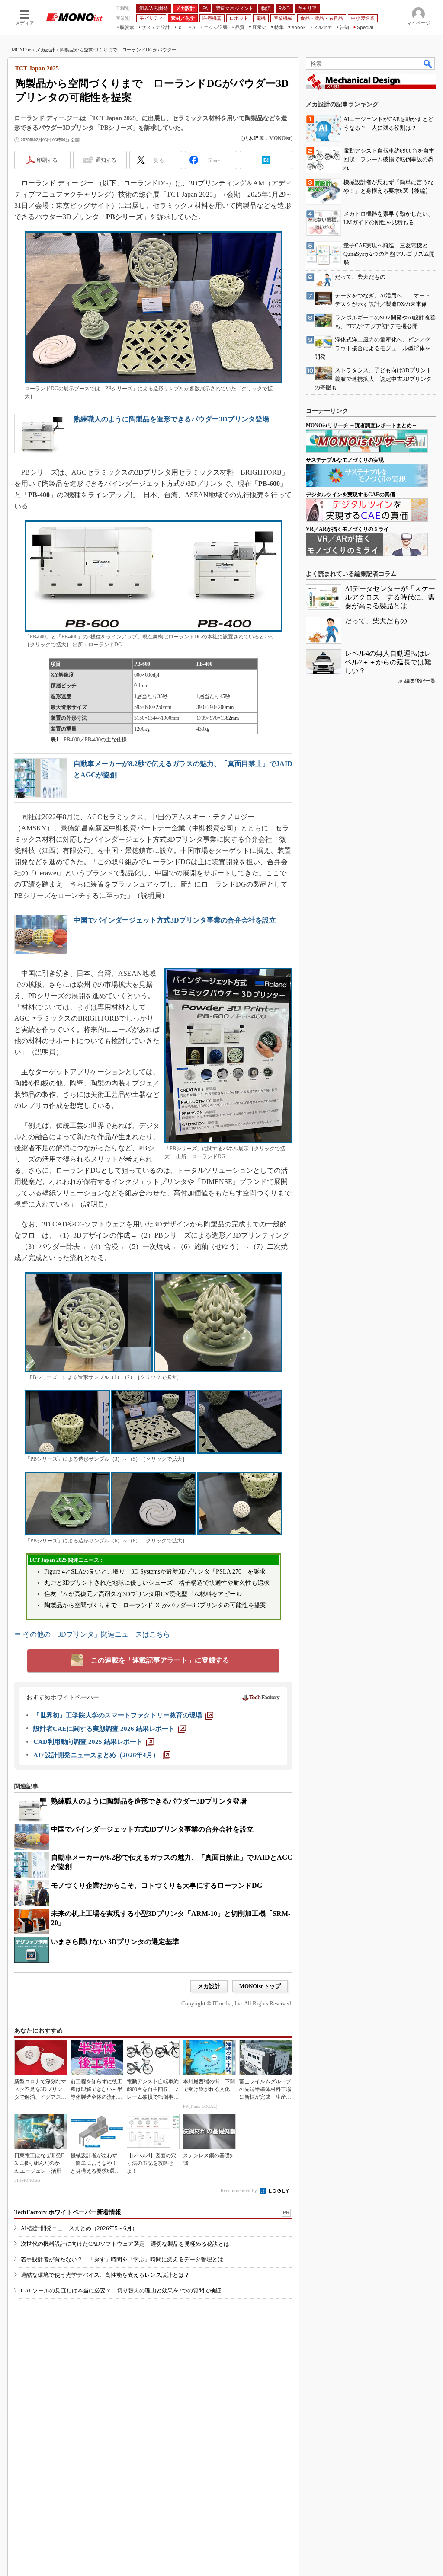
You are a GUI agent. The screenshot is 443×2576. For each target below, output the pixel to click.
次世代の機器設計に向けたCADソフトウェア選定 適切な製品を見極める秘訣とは (125, 2244)
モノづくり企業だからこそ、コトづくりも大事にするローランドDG (157, 1885)
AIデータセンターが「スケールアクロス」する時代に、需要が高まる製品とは (390, 597)
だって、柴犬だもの (376, 621)
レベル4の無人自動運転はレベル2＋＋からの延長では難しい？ (388, 662)
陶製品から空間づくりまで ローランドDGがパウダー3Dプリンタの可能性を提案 (155, 1605)
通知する (106, 160)
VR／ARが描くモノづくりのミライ (347, 529)
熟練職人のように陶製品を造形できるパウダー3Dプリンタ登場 (171, 419)
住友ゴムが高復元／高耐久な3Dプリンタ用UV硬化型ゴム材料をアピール (143, 1594)
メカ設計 (45, 50)
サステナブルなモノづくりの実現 (345, 460)
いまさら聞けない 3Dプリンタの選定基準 (115, 1942)
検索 (428, 64)
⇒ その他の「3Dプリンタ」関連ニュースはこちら (92, 1634)
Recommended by (239, 2190)
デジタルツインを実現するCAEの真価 (350, 495)
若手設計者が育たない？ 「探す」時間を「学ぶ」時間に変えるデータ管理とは (122, 2259)
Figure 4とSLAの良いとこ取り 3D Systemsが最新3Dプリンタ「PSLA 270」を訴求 (155, 1572)
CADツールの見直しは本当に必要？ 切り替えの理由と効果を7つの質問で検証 (121, 2290)
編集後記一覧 (420, 681)
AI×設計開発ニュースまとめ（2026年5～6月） (79, 2228)
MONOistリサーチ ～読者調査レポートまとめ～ (361, 425)
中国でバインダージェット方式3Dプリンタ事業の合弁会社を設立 (175, 920)
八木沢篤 (254, 138)
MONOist (21, 50)
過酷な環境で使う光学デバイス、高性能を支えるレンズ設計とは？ (105, 2275)
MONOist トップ (260, 1986)
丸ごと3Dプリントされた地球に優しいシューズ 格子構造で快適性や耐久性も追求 (157, 1583)
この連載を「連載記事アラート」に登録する (160, 1660)
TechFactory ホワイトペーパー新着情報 (68, 2212)
